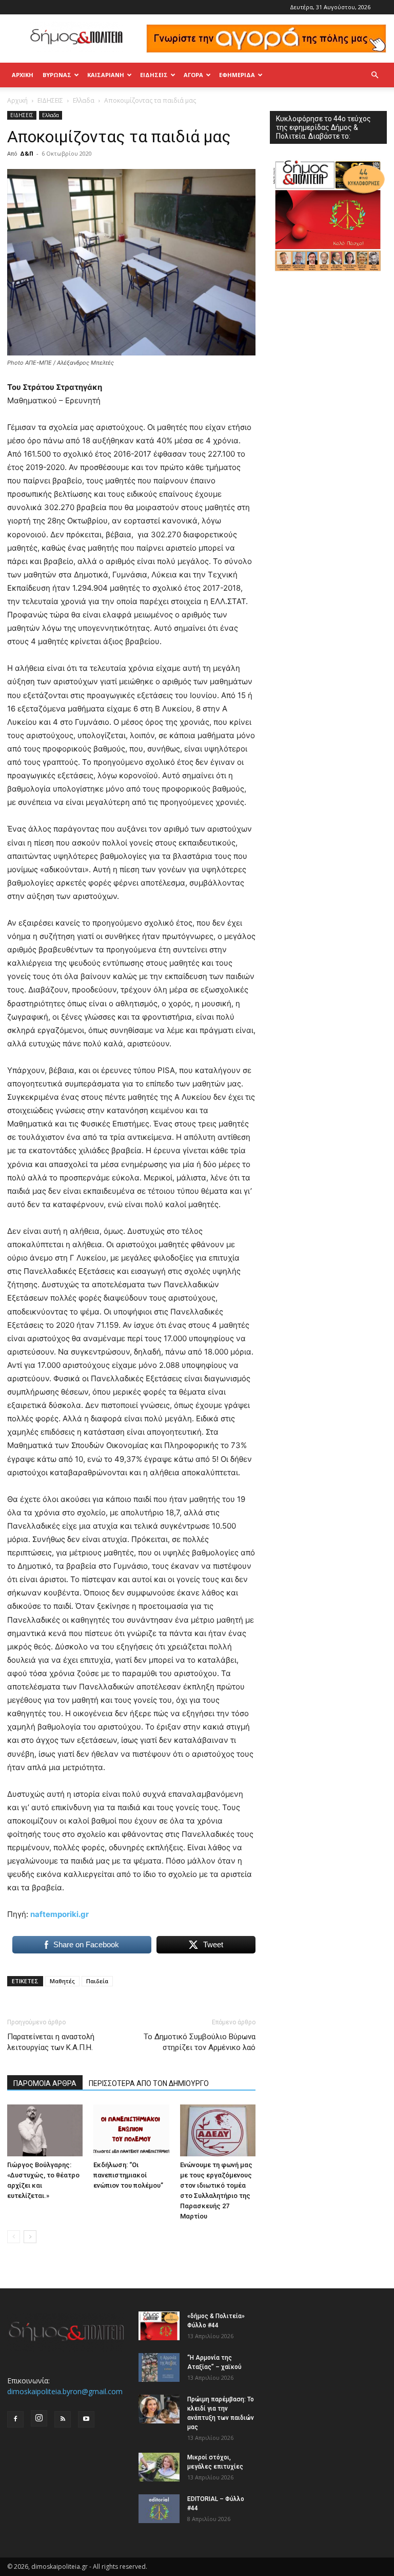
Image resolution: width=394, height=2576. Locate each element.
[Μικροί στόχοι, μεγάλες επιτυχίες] (159, 2467)
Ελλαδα (84, 100)
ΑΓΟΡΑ (193, 75)
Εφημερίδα (237, 75)
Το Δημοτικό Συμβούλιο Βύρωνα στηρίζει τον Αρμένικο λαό (200, 2042)
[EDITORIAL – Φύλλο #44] (159, 2509)
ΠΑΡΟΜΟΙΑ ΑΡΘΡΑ (45, 2083)
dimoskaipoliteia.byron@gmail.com (65, 2391)
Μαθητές (62, 1981)
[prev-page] (14, 2237)
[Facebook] (15, 2419)
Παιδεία (97, 1981)
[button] (375, 75)
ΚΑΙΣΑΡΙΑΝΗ (106, 75)
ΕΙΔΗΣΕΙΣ (154, 75)
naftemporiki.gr (60, 1914)
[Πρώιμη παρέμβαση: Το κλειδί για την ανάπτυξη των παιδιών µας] (159, 2409)
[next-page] (30, 2237)
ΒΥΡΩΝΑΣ (57, 75)
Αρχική (23, 75)
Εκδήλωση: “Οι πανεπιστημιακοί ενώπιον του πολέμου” (128, 2175)
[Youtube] (86, 2419)
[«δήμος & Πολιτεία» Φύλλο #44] (159, 2326)
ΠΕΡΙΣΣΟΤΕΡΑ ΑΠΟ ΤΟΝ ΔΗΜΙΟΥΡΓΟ (149, 2083)
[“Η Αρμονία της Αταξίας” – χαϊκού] (159, 2367)
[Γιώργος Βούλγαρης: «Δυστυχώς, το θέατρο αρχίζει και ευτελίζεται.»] (45, 2130)
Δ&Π (27, 153)
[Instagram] (39, 2418)
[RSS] (63, 2419)
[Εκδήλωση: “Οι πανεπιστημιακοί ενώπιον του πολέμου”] (131, 2130)
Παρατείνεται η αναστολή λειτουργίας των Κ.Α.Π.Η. (51, 2042)
